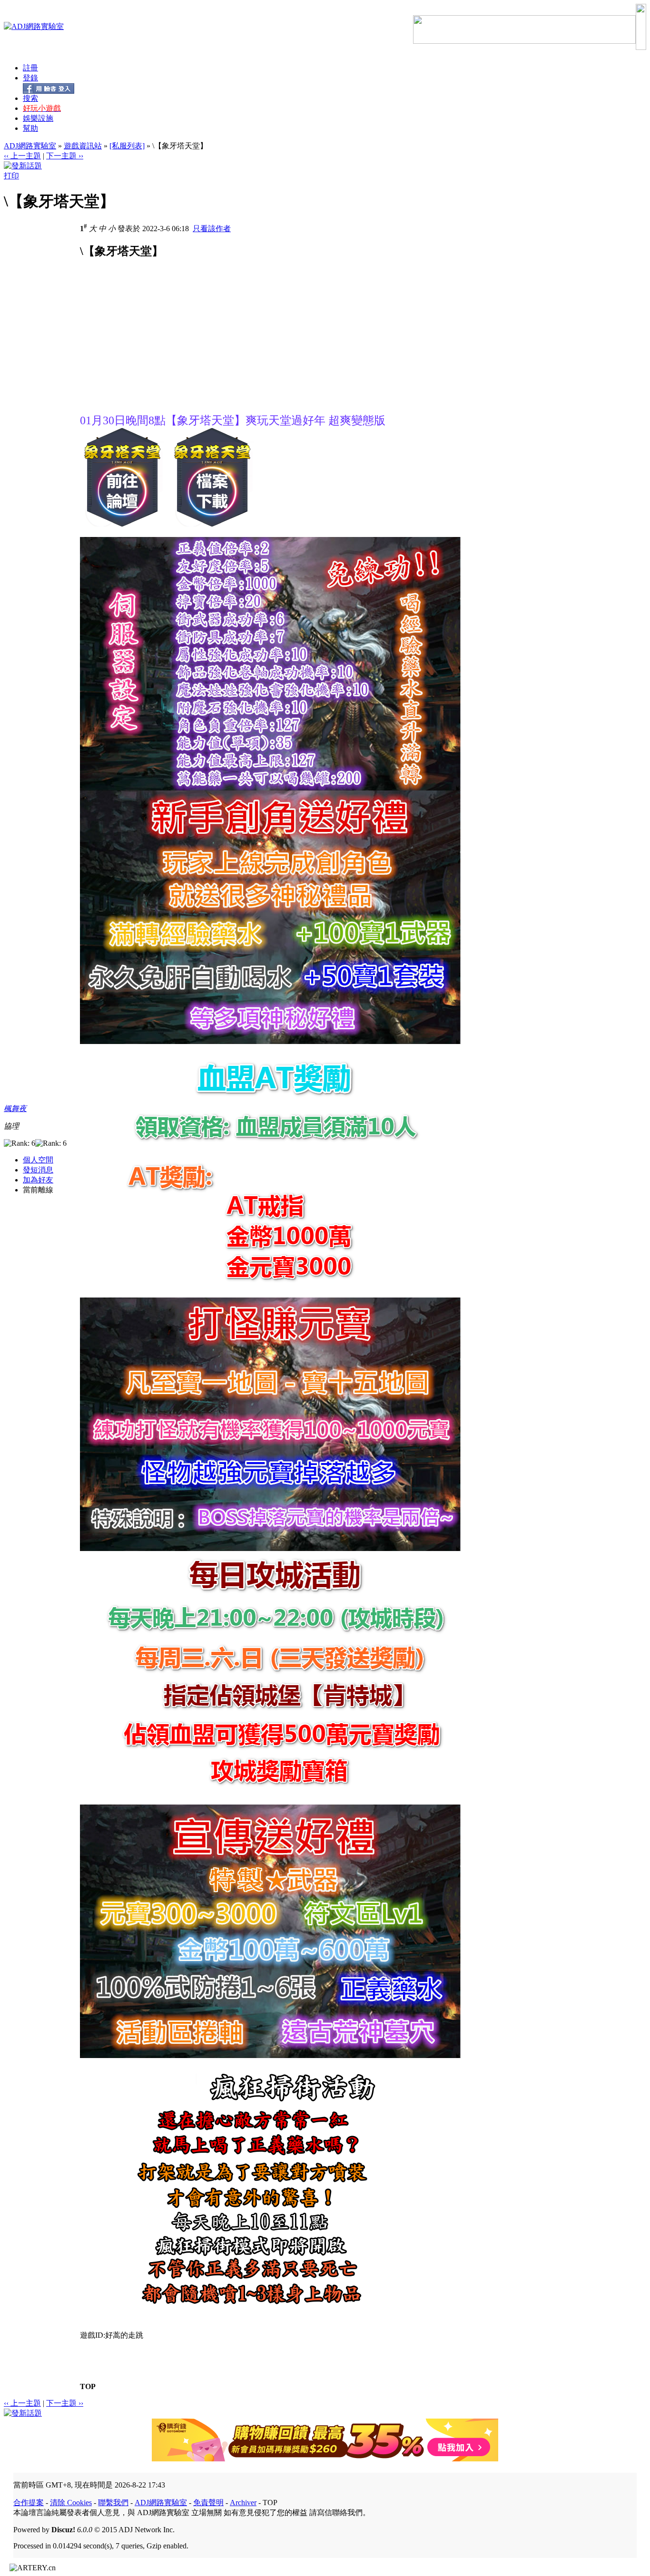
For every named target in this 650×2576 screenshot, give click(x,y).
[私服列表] (127, 146)
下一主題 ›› (65, 156)
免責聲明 (208, 2503)
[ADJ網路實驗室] (34, 26)
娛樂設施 (38, 118)
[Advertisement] (160, 346)
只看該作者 (212, 229)
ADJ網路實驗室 (30, 146)
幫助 (30, 128)
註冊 (30, 68)
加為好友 (38, 1180)
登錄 (30, 78)
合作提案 (29, 2503)
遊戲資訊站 (83, 146)
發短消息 (38, 1170)
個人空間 (38, 1160)
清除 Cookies (71, 2503)
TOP (88, 2386)
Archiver (243, 2503)
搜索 (30, 98)
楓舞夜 (15, 1108)
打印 (11, 176)
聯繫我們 (113, 2503)
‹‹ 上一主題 (22, 156)
